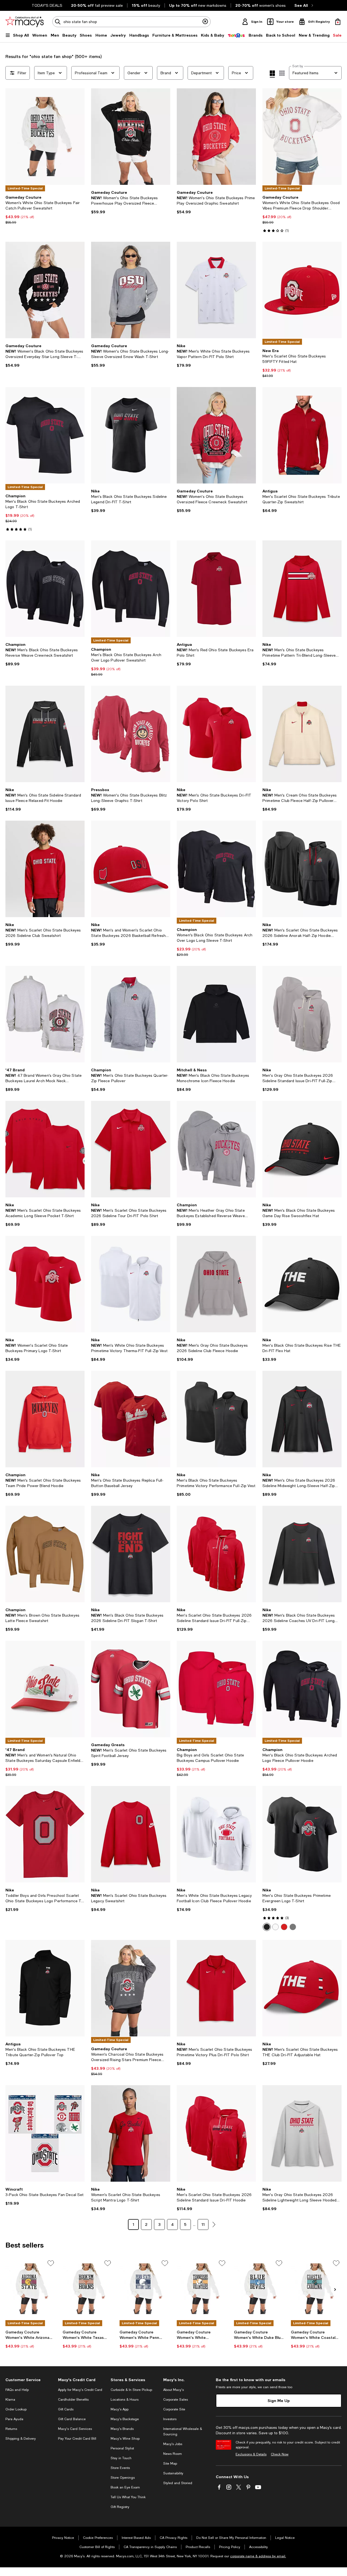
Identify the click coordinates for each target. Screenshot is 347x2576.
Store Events (120, 2468)
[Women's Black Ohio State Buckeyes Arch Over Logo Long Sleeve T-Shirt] (216, 869)
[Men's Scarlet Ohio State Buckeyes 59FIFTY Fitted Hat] (302, 290)
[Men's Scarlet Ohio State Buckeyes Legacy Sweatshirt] (131, 1834)
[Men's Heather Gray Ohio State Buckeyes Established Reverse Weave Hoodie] (216, 1149)
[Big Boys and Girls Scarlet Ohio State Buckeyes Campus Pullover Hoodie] (216, 1689)
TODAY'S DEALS (47, 5)
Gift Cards (66, 2409)
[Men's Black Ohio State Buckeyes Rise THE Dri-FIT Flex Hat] (302, 1284)
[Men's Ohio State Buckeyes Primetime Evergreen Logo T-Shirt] (302, 1834)
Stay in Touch (121, 2458)
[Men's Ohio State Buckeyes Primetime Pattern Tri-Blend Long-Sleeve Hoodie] (302, 589)
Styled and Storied (178, 2483)
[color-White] (275, 1927)
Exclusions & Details (251, 2454)
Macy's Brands (122, 2429)
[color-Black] (267, 1927)
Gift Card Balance (72, 2419)
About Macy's (173, 2390)
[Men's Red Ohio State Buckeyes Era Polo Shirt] (216, 589)
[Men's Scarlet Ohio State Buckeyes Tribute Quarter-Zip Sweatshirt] (302, 435)
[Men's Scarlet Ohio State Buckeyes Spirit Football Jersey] (131, 1689)
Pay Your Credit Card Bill (77, 2439)
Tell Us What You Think (128, 2497)
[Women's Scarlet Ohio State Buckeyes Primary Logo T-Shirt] (45, 1284)
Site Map (170, 2464)
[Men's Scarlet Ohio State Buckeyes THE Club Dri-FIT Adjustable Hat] (302, 1988)
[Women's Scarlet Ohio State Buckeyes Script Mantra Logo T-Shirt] (131, 2133)
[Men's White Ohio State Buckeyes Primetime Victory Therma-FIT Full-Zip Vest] (131, 1284)
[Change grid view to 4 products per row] (272, 74)
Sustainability (173, 2473)
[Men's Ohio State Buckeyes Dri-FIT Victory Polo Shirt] (216, 734)
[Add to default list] (51, 2263)
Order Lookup (16, 2409)
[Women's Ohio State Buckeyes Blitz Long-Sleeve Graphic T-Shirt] (131, 734)
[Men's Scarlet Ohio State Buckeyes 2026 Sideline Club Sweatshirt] (45, 869)
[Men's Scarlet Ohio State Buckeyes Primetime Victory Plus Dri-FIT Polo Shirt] (216, 1988)
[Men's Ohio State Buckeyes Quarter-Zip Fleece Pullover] (131, 1014)
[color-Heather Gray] (293, 1927)
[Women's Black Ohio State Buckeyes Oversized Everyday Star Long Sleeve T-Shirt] (45, 290)
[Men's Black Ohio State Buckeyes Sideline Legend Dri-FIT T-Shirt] (131, 435)
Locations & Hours (125, 2400)
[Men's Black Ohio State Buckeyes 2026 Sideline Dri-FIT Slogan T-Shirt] (131, 1554)
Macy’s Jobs (173, 2444)
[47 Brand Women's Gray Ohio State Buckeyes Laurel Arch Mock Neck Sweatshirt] (45, 1014)
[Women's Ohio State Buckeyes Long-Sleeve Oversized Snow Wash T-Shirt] (131, 290)
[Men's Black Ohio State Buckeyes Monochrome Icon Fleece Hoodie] (216, 1014)
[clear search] (205, 22)
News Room (173, 2454)
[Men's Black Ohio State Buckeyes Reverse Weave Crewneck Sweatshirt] (45, 589)
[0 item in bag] (338, 22)
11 (203, 2224)
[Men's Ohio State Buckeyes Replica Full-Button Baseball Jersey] (131, 1419)
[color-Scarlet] (284, 1927)
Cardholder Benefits (73, 2400)
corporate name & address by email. (258, 2556)
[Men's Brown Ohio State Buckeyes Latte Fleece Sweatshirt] (45, 1554)
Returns (11, 2429)
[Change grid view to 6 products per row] (282, 73)
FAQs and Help (17, 2390)
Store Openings (123, 2478)
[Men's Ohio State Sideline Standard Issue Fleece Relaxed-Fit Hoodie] (45, 734)
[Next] (78, 137)
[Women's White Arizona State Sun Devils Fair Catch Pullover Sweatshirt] (31, 2289)
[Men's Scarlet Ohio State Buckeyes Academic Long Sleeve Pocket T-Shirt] (45, 1149)
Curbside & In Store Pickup (131, 2390)
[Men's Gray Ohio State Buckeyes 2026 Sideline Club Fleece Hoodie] (216, 1284)
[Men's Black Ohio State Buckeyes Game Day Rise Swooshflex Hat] (302, 1149)
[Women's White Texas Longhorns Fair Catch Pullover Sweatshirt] (88, 2289)
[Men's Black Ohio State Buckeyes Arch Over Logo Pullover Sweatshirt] (131, 589)
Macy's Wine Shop (125, 2439)
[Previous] (12, 137)
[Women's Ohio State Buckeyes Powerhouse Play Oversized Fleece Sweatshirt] (131, 137)
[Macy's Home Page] (25, 22)
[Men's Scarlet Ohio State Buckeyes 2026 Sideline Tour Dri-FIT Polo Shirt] (131, 1149)
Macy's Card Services (75, 2429)
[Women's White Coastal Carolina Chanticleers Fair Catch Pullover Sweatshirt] (316, 2289)
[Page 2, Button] (214, 2224)
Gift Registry (120, 2507)
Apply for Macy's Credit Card (80, 2390)
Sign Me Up (279, 2401)
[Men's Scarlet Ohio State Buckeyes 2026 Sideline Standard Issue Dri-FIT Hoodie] (216, 2133)
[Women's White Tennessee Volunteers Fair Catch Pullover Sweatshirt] (202, 2289)
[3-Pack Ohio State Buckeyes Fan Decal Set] (45, 2133)
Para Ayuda (14, 2419)
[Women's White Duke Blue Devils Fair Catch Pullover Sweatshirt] (259, 2289)
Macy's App (120, 2409)
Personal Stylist (122, 2448)
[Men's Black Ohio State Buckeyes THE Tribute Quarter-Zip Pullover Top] (45, 1988)
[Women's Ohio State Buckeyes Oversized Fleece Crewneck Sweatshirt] (216, 435)
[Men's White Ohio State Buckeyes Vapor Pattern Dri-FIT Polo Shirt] (216, 290)
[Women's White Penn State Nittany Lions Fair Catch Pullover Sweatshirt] (145, 2289)
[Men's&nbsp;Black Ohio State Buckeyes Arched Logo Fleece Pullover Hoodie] (302, 1689)
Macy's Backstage (125, 2419)
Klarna (10, 2400)
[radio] (267, 1927)
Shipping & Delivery (21, 2439)
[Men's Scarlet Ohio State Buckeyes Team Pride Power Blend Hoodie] (45, 1419)
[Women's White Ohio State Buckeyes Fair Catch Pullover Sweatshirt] (45, 137)
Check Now (280, 2454)
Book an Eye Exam (125, 2487)
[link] (45, 210)
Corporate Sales (176, 2400)
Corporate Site (174, 2409)
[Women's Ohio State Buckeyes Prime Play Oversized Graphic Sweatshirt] (216, 137)
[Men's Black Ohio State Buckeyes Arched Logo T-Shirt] (45, 435)
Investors (170, 2419)
